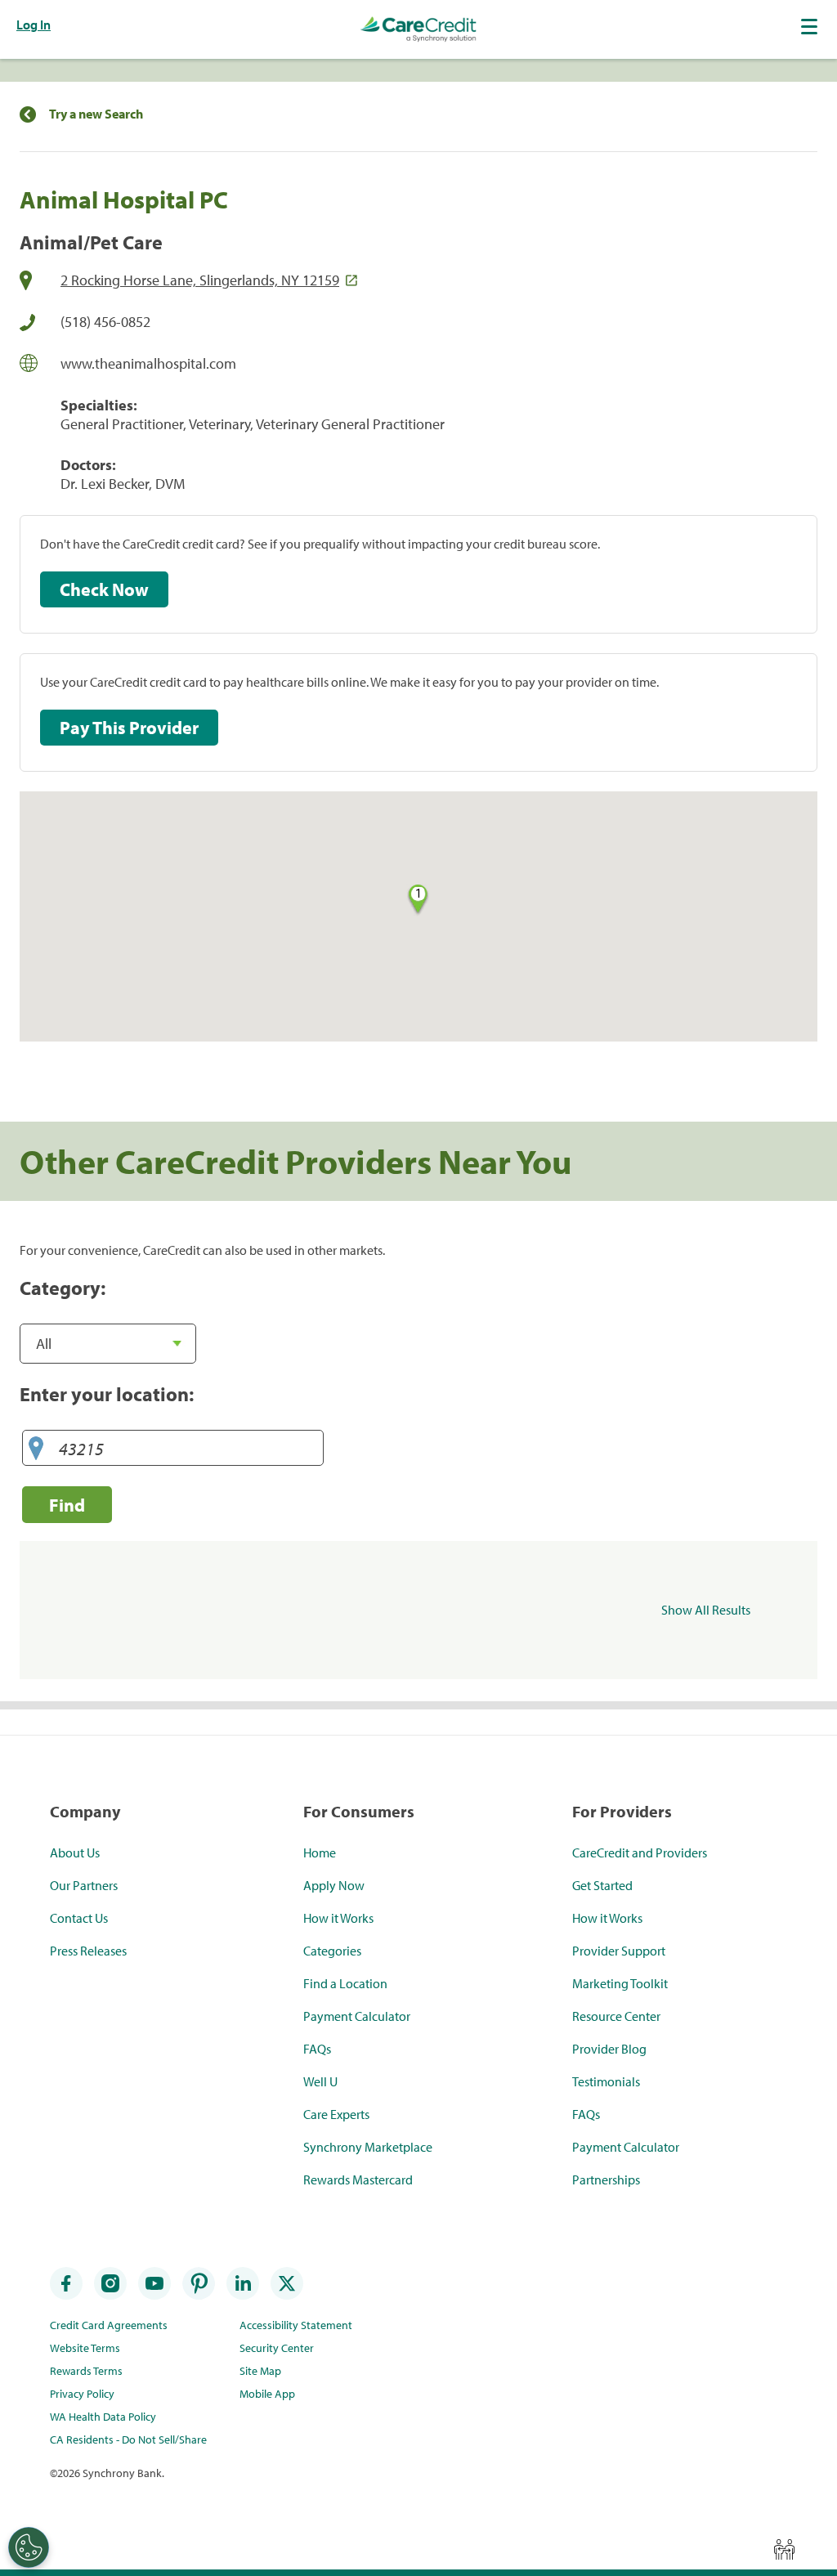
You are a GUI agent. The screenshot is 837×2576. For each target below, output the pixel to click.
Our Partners (84, 1885)
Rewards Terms (86, 2371)
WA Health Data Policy (103, 2417)
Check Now (104, 589)
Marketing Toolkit (620, 1983)
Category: (63, 1288)
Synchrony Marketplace (368, 2147)
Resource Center (616, 2016)
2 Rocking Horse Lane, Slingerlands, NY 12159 (200, 280)
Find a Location (345, 1983)
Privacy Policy (82, 2394)
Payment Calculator (357, 2016)
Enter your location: (107, 1394)
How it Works (338, 1918)
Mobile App (267, 2394)
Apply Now (334, 1885)
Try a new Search (96, 114)
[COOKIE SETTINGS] (29, 2547)
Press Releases (88, 1951)
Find (67, 1505)
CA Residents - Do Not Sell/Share (128, 2439)
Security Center (277, 2348)
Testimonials (606, 2081)
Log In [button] (34, 25)
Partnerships (606, 2180)
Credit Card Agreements (109, 2325)
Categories (332, 1951)
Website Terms (85, 2348)
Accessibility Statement (296, 2325)
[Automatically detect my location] (36, 1449)
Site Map (260, 2371)
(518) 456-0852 (105, 322)
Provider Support (619, 1951)
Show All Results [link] (706, 1610)
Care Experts (336, 2114)
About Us (75, 1852)
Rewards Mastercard (358, 2180)
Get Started (602, 1885)
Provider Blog (609, 2049)
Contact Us (79, 1918)
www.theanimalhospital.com (148, 363)
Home (320, 1852)
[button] (811, 26)
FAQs (317, 2049)
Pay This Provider (129, 728)
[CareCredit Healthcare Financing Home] (418, 29)
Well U (320, 2081)
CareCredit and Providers (640, 1852)
